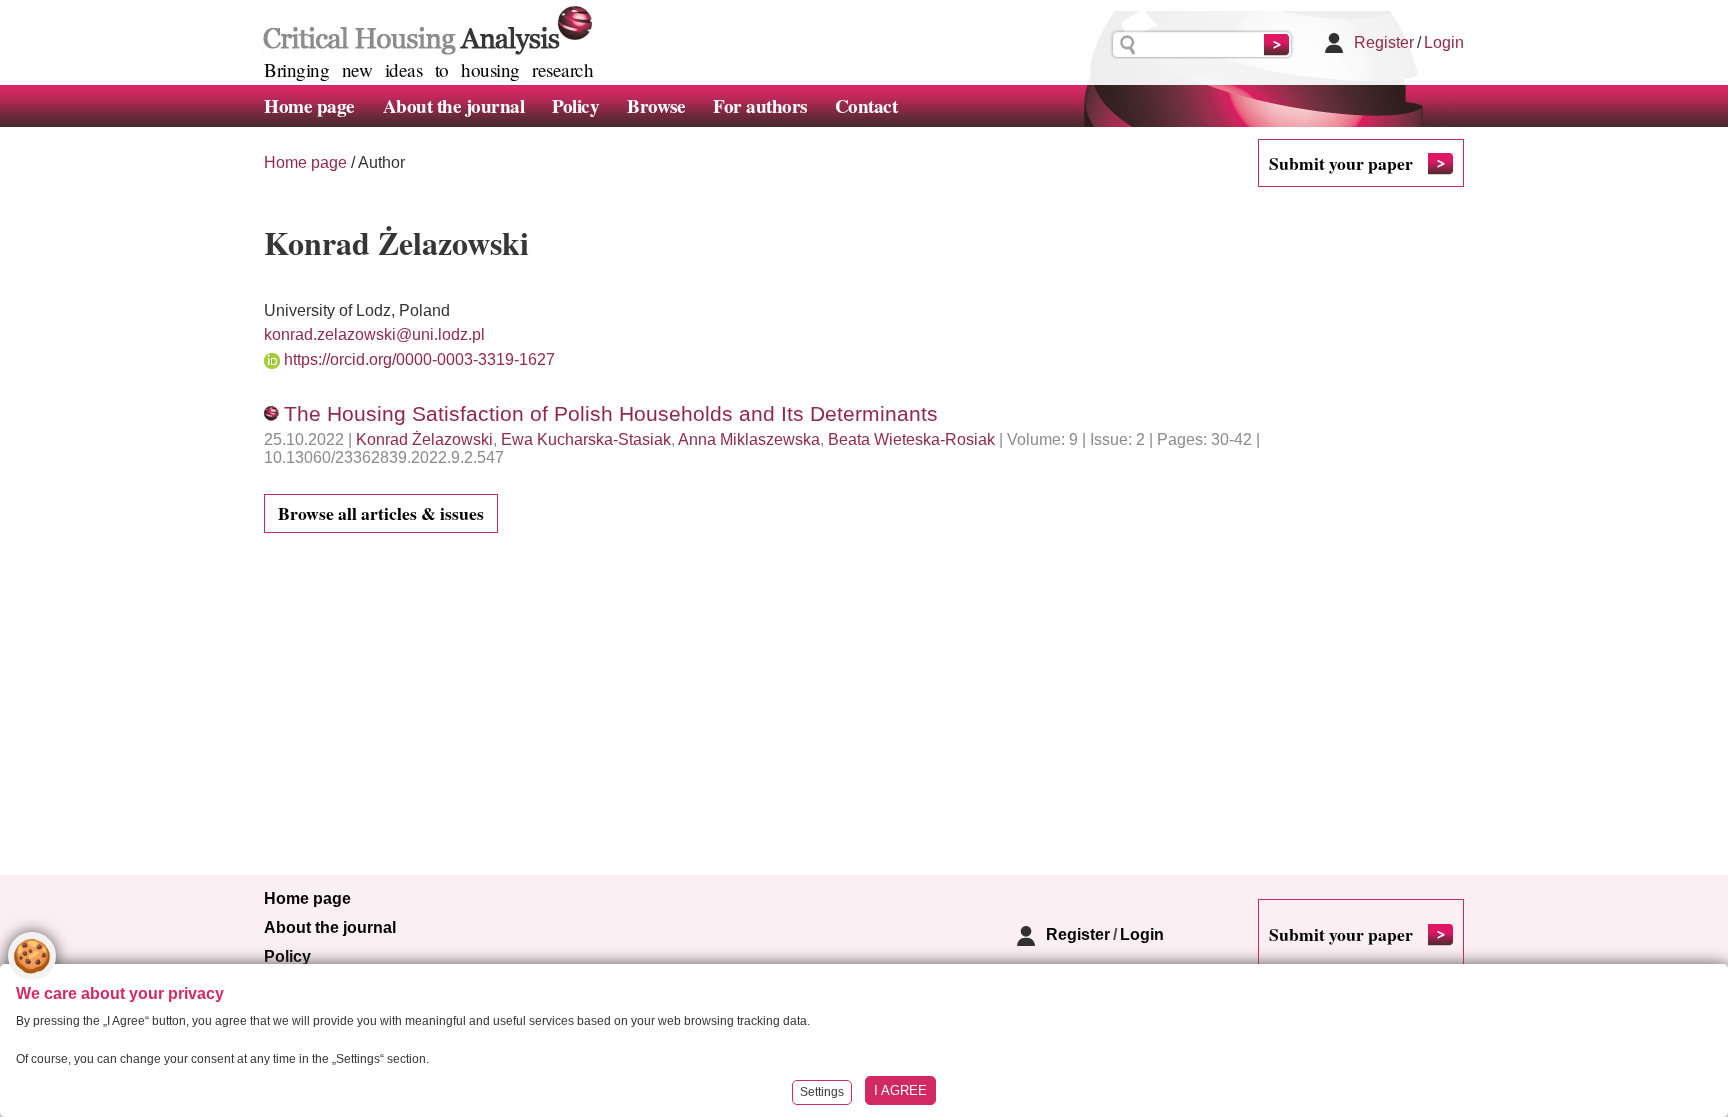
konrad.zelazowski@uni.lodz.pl (374, 334)
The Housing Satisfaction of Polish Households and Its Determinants (611, 413)
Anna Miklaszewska (749, 439)
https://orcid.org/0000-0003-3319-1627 (419, 359)
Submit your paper (1341, 163)
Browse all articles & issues (381, 513)
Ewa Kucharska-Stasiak (586, 439)
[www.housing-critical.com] (423, 28)
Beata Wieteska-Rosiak (911, 439)
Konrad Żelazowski (424, 439)
